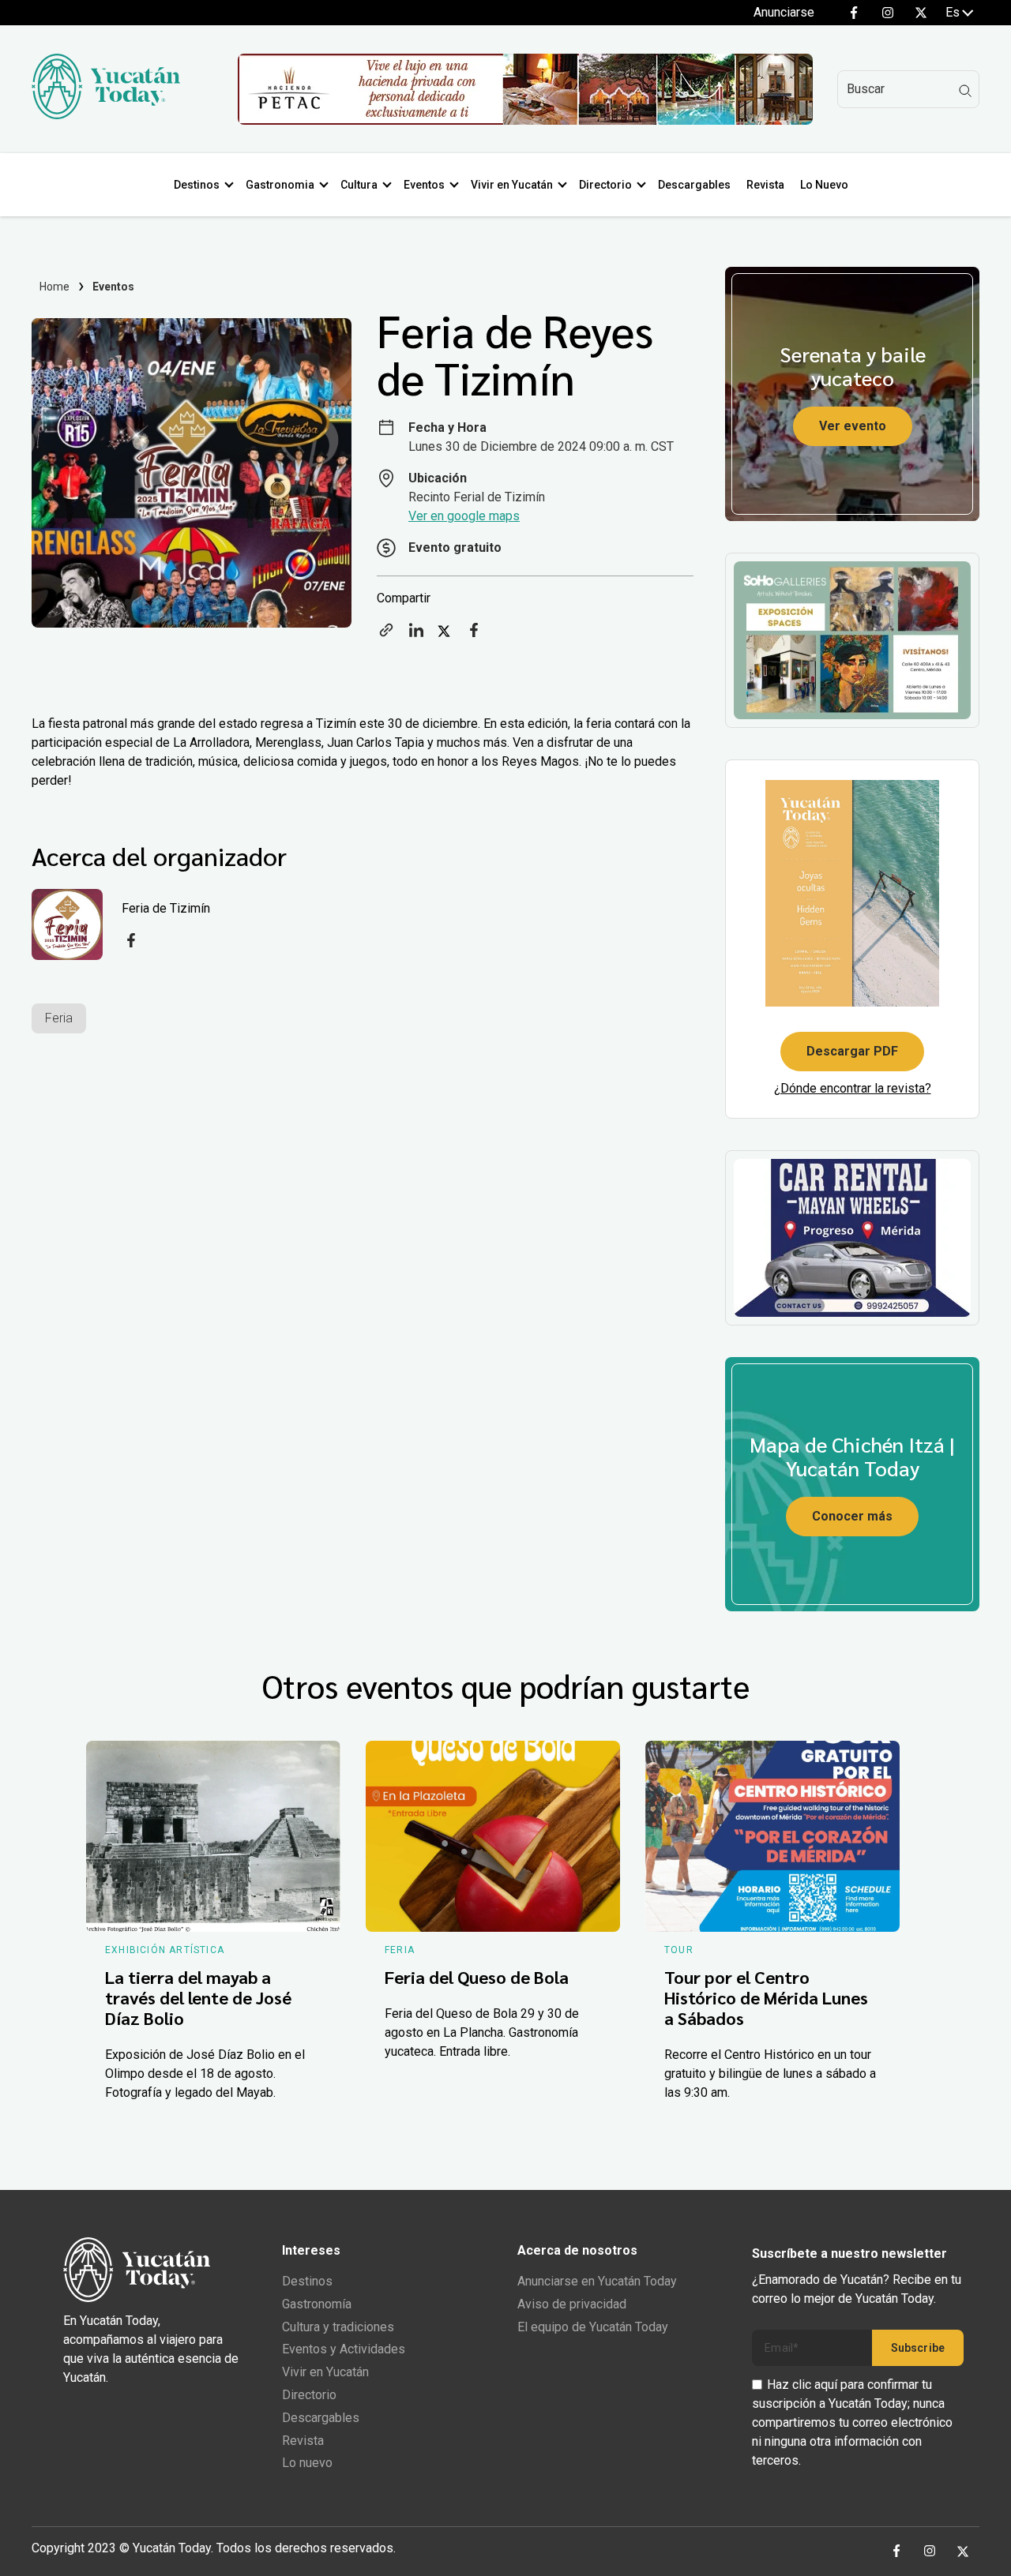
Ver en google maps (464, 516)
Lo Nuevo (824, 185)
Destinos (197, 185)
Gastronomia (280, 185)
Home (55, 287)
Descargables (694, 185)
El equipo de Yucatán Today (593, 2327)
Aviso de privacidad (572, 2304)
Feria (59, 1018)
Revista (765, 185)
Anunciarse (784, 12)
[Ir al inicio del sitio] (106, 115)
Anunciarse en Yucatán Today (597, 2281)
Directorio (605, 185)
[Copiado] (386, 635)
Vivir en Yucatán (512, 185)
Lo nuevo (307, 2463)
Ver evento (853, 426)
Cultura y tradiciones (338, 2327)
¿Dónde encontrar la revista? (853, 1088)
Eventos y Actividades (344, 2349)
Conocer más (852, 1516)
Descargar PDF (852, 1051)
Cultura (359, 185)
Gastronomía (317, 2304)
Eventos (424, 185)
